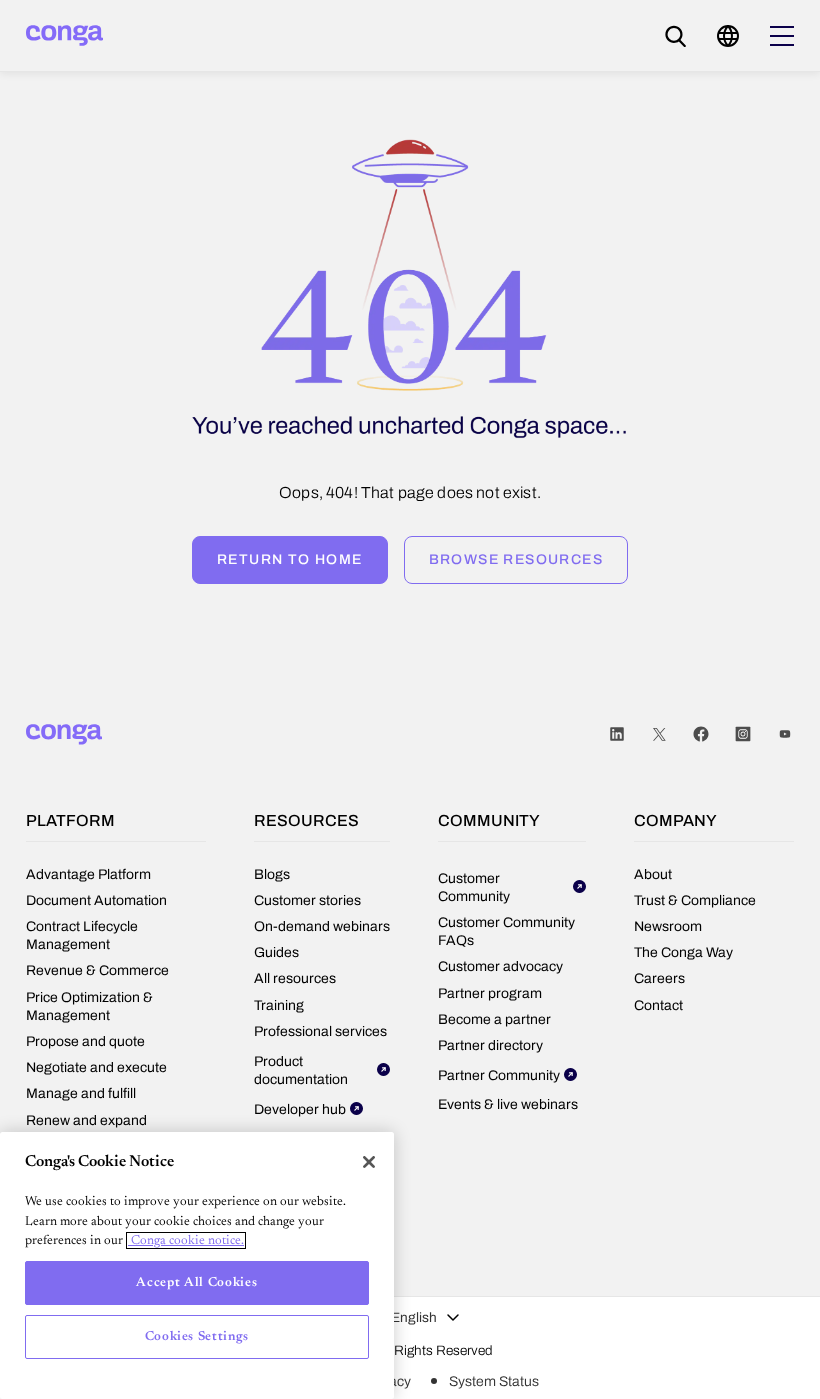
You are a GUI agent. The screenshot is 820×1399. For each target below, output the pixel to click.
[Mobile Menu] (782, 36)
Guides (276, 952)
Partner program (490, 993)
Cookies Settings (197, 1336)
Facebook (701, 734)
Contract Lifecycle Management (82, 935)
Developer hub (300, 1109)
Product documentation (301, 1070)
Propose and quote (85, 1041)
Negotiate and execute (96, 1067)
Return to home (290, 559)
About (653, 874)
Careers (659, 978)
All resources (295, 978)
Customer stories (307, 900)
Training (279, 1005)
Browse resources (516, 559)
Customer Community (474, 887)
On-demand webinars (322, 926)
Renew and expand (86, 1120)
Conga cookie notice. (186, 1240)
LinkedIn (617, 734)
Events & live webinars (508, 1104)
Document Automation (96, 900)
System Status (494, 1381)
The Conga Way (683, 952)
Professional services (320, 1031)
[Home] (64, 35)
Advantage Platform (88, 874)
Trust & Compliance (695, 900)
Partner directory (490, 1045)
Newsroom (668, 926)
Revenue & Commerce (97, 970)
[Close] (369, 1162)
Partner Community (499, 1075)
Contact (658, 1005)
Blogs (272, 874)
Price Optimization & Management (89, 1006)
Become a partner (494, 1019)
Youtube (785, 734)
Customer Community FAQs (506, 931)
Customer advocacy (500, 966)
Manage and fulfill (81, 1093)
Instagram (743, 734)
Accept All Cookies (196, 1282)
